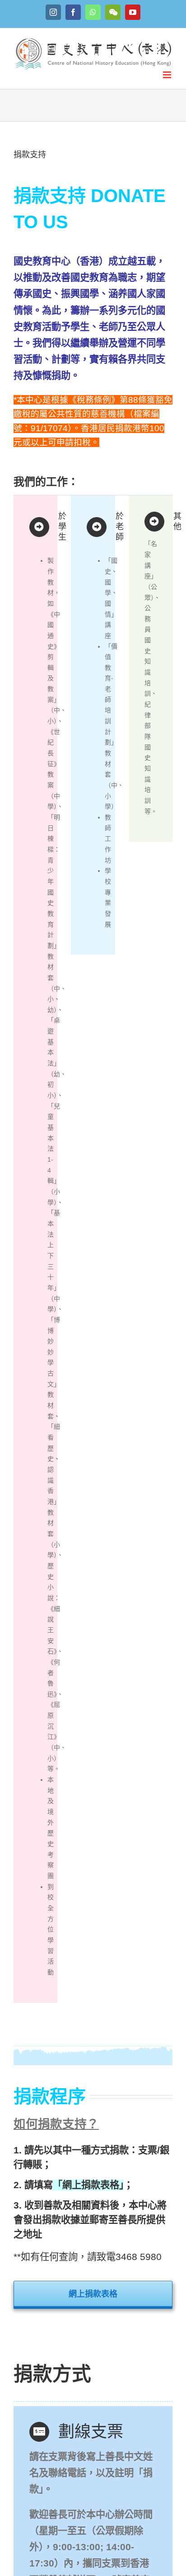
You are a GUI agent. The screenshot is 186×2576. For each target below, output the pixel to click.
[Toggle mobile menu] (168, 75)
